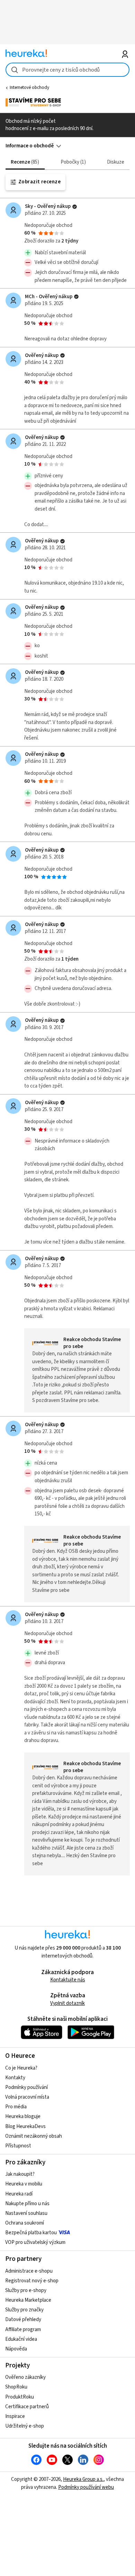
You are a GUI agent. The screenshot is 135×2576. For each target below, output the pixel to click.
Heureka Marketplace (28, 2300)
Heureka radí (19, 2194)
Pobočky (72, 162)
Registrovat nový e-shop (32, 2281)
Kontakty (15, 2078)
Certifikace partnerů (27, 2407)
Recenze (24, 162)
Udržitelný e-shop (25, 2426)
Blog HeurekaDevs (25, 2126)
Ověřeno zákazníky (25, 2377)
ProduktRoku (20, 2397)
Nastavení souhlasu (26, 2213)
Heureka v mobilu (24, 2184)
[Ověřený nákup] (75, 207)
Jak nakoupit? (20, 2174)
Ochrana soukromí (25, 2223)
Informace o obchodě (30, 146)
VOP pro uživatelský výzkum (35, 2242)
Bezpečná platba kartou (31, 2233)
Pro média (16, 2107)
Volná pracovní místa (27, 2097)
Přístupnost (18, 2146)
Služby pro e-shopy (26, 2290)
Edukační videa (21, 2339)
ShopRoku (16, 2387)
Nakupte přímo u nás (27, 2204)
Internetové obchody (29, 88)
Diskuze (116, 162)
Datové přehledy (23, 2320)
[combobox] (68, 70)
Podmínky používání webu (86, 2487)
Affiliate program (23, 2330)
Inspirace (15, 2416)
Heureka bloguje (23, 2116)
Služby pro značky (24, 2310)
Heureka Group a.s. (83, 2479)
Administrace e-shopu (29, 2271)
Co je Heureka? (21, 2068)
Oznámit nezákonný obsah (34, 2136)
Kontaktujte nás (68, 1980)
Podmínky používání (26, 2087)
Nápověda (16, 2349)
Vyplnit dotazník (67, 2003)
